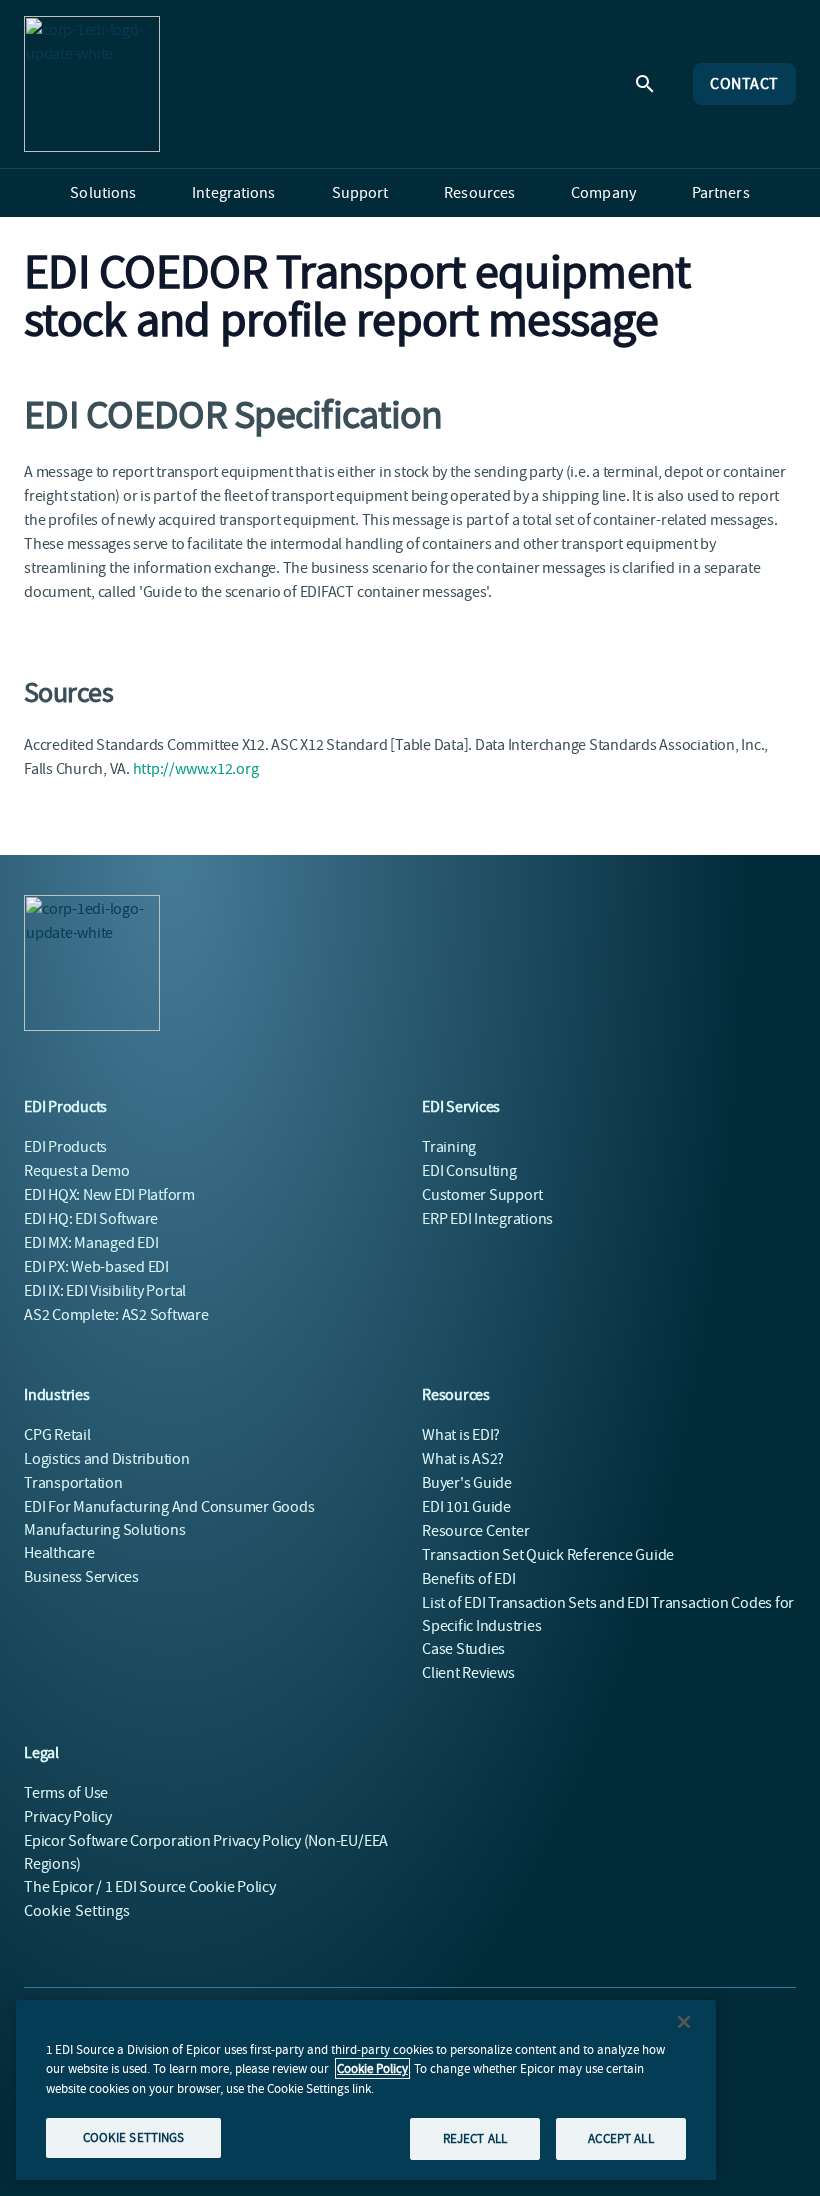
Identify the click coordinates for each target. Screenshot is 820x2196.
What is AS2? (463, 1459)
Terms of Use (66, 1793)
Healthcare (59, 1553)
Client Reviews (468, 1673)
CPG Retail (57, 1435)
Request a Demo (77, 1171)
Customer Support (482, 1195)
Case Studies (463, 1649)
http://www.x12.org (196, 769)
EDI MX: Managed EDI (91, 1243)
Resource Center (475, 1531)
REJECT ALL (475, 2138)
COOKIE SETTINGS (134, 2137)
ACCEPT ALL (620, 2138)
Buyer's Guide (467, 1483)
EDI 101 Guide (466, 1507)
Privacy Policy (68, 1817)
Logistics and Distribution (107, 1459)
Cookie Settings (77, 1911)
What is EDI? (461, 1435)
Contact (744, 84)
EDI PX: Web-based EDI (96, 1267)
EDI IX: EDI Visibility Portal (105, 1291)
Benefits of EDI (468, 1579)
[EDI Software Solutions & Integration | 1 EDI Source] (92, 84)
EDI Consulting (469, 1171)
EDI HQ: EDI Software (91, 1219)
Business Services (81, 1577)
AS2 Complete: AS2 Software (116, 1315)
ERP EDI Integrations (487, 1219)
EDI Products (65, 1147)
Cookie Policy (372, 2068)
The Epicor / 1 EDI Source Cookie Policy (150, 1887)
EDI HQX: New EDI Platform (109, 1195)
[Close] (684, 2022)
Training (449, 1147)
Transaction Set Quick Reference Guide (548, 1555)
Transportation (73, 1483)
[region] (366, 2090)
